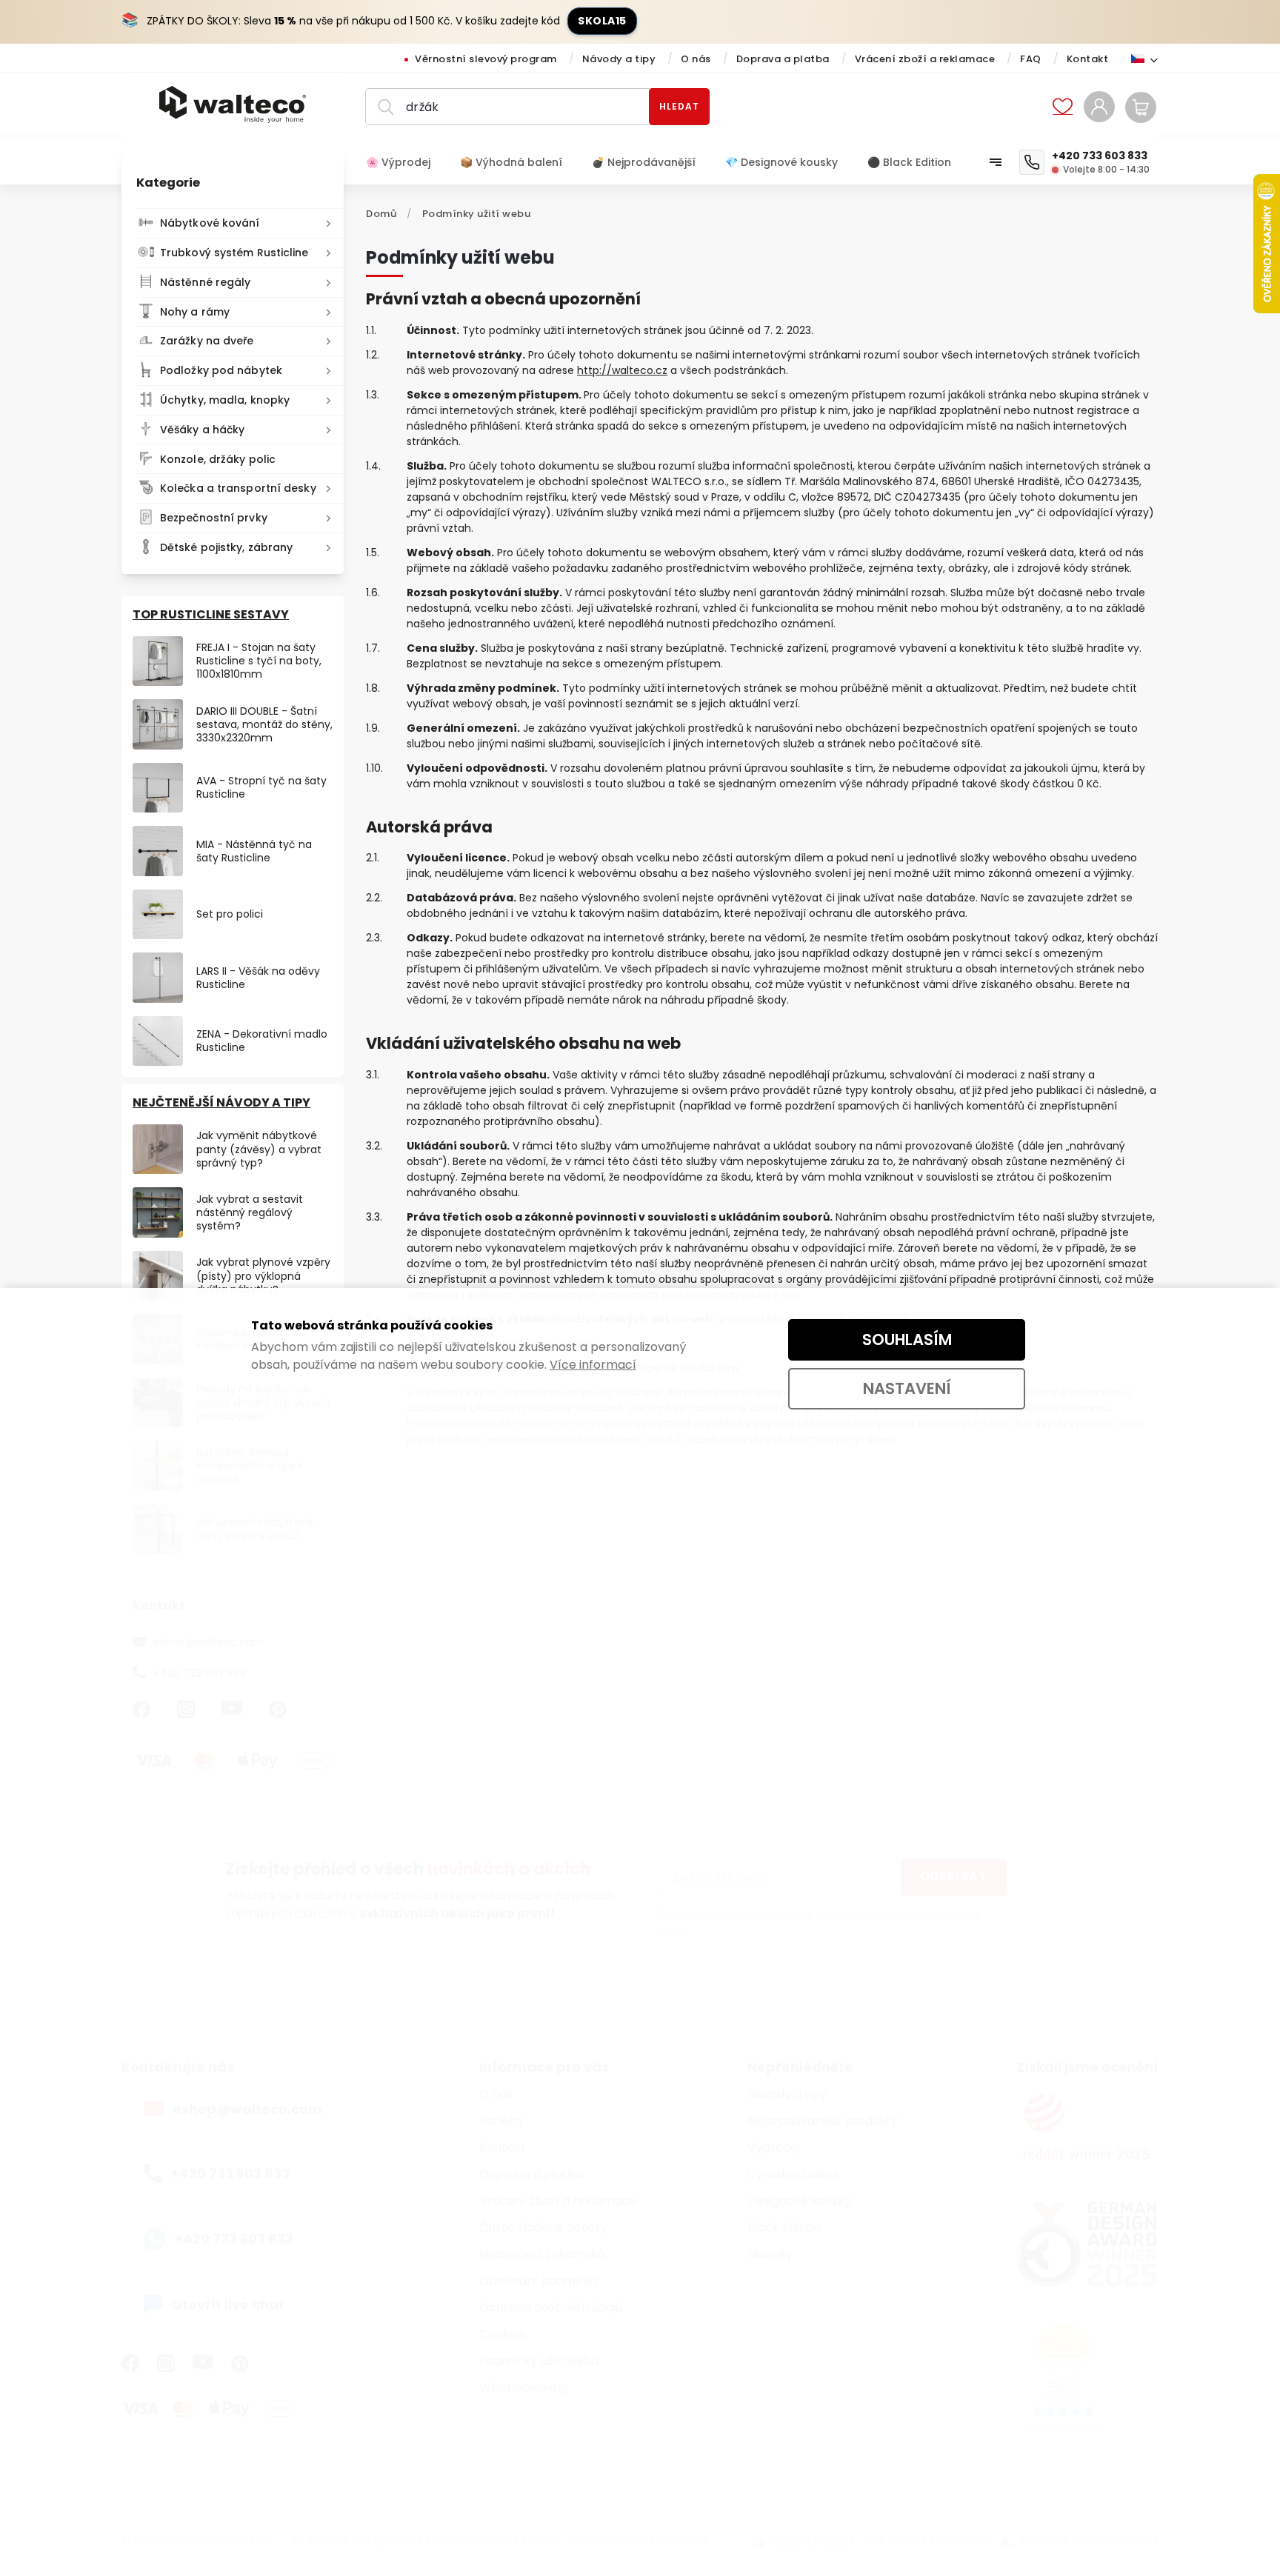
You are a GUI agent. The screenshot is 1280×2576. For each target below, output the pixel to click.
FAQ (1031, 59)
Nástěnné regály (206, 282)
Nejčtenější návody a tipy (221, 1102)
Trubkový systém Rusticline (234, 253)
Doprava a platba (783, 59)
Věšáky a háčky (202, 430)
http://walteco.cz (622, 370)
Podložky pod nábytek (221, 370)
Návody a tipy (619, 59)
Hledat (679, 106)
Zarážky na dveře (207, 341)
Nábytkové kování (210, 223)
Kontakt (1088, 59)
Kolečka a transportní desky (238, 488)
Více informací (593, 1365)
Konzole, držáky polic (218, 459)
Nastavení (907, 1388)
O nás (696, 59)
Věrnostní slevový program (486, 59)
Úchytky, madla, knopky (225, 400)
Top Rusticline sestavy (211, 614)
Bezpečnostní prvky (214, 518)
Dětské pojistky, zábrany (226, 547)
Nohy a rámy (195, 312)
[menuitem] (406, 162)
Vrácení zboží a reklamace (925, 59)
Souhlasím (907, 1339)
